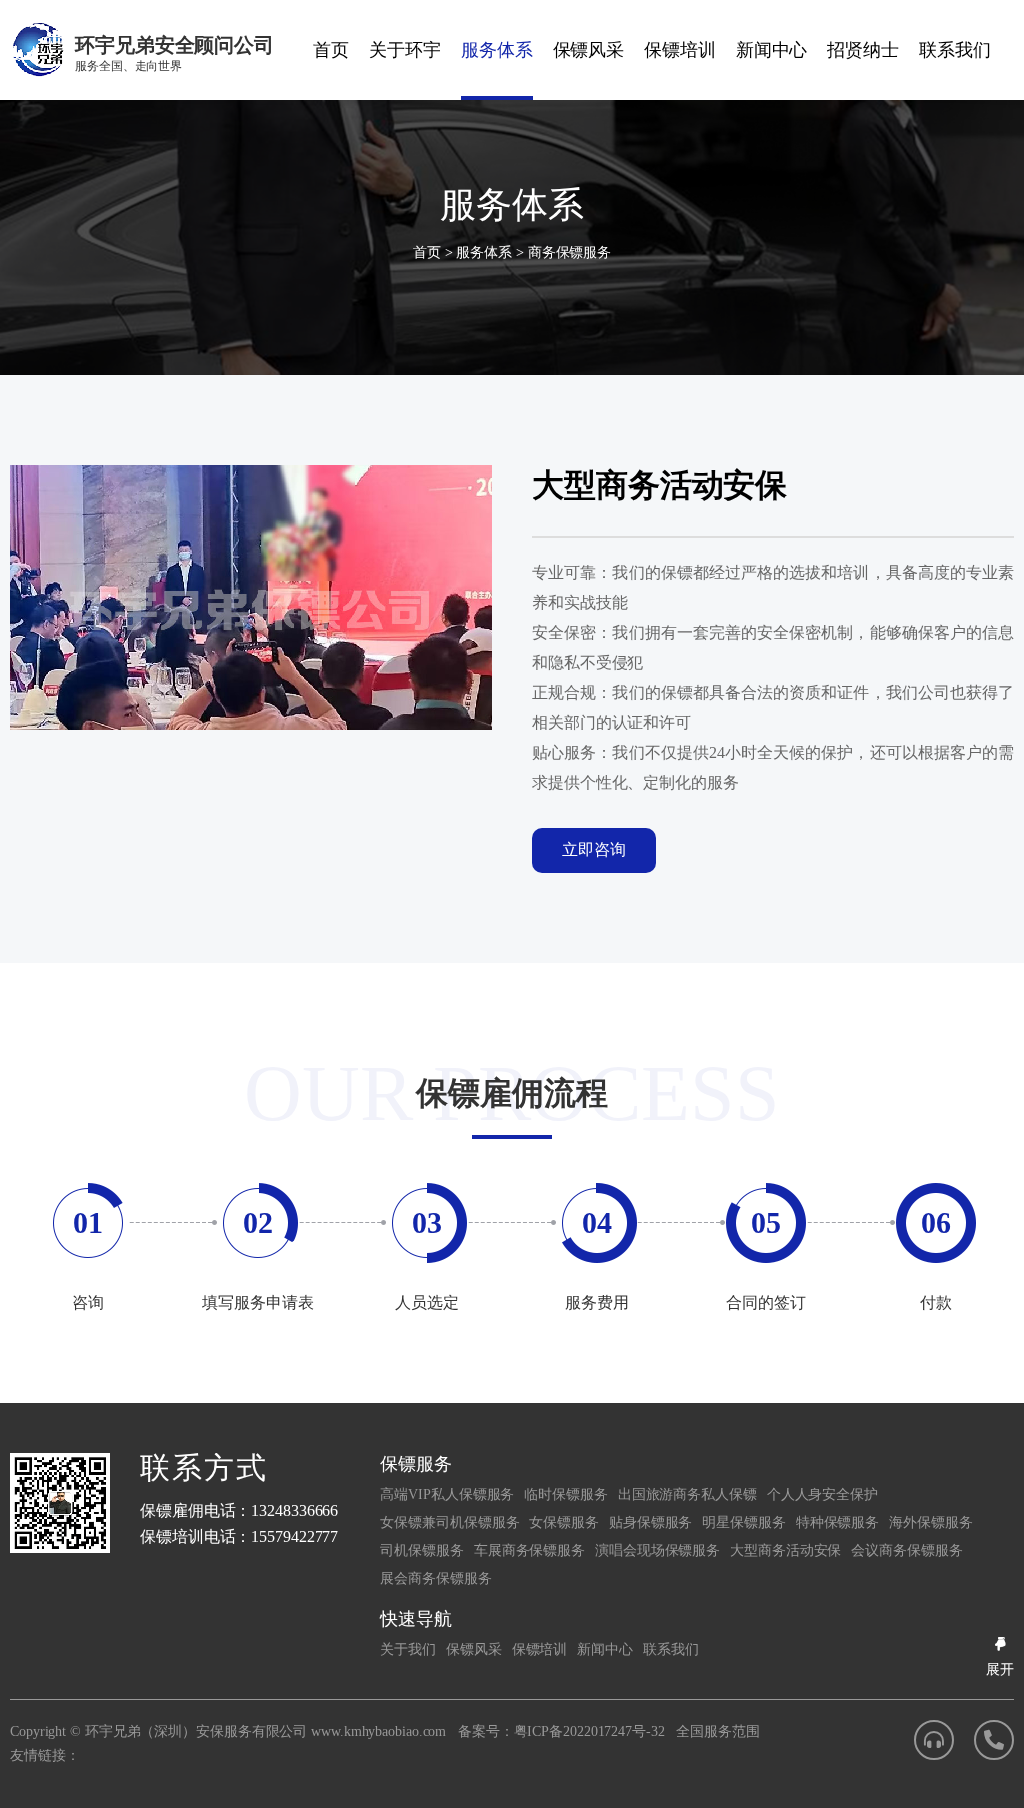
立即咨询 (594, 849)
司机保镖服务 (421, 1550)
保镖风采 (589, 50)
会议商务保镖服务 (906, 1550)
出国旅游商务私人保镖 (687, 1494)
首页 (331, 50)
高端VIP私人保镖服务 (447, 1494)
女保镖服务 (564, 1522)
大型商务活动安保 (785, 1550)
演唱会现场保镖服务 (657, 1550)
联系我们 (955, 50)
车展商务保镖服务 (529, 1550)
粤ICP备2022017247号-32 (589, 1731)
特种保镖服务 (837, 1522)
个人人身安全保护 (822, 1494)
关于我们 (408, 1649)
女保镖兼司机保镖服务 (449, 1522)
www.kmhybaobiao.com (378, 1731)
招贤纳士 (863, 50)
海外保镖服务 (930, 1522)
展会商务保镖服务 (435, 1578)
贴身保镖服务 (650, 1522)
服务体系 (497, 50)
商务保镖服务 (569, 252)
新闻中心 (772, 50)
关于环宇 (405, 50)
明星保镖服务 (743, 1522)
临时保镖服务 (565, 1494)
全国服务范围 (717, 1731)
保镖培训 (680, 50)
